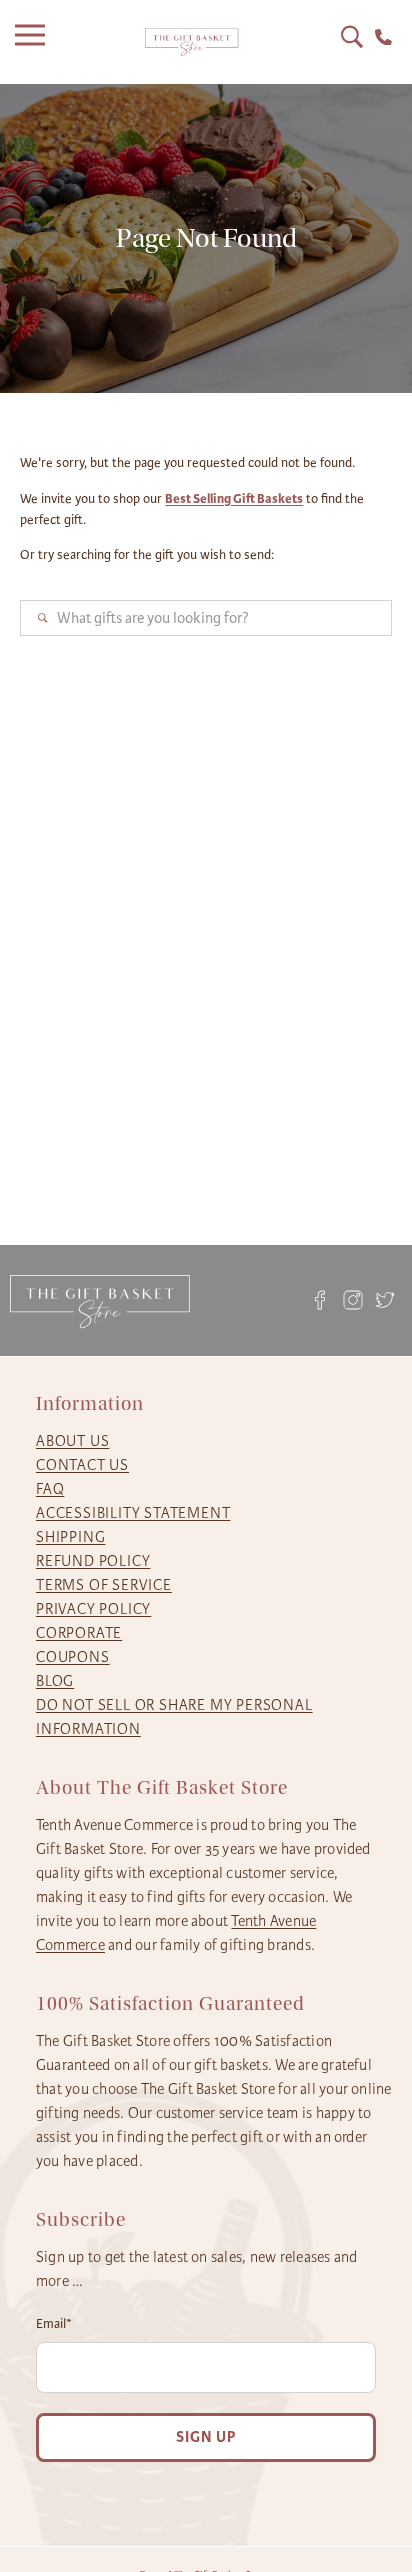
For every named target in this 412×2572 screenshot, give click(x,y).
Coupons (73, 1657)
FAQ (50, 1489)
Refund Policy (93, 1561)
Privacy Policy (93, 1609)
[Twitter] (385, 1300)
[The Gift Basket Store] (192, 42)
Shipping (70, 1537)
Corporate (79, 1633)
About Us (72, 1441)
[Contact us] (383, 37)
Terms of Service (104, 1585)
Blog (55, 1681)
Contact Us (82, 1465)
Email (54, 2324)
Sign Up (206, 2437)
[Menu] (35, 42)
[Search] (352, 37)
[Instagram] (353, 1300)
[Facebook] (320, 1300)
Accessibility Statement (133, 1513)
